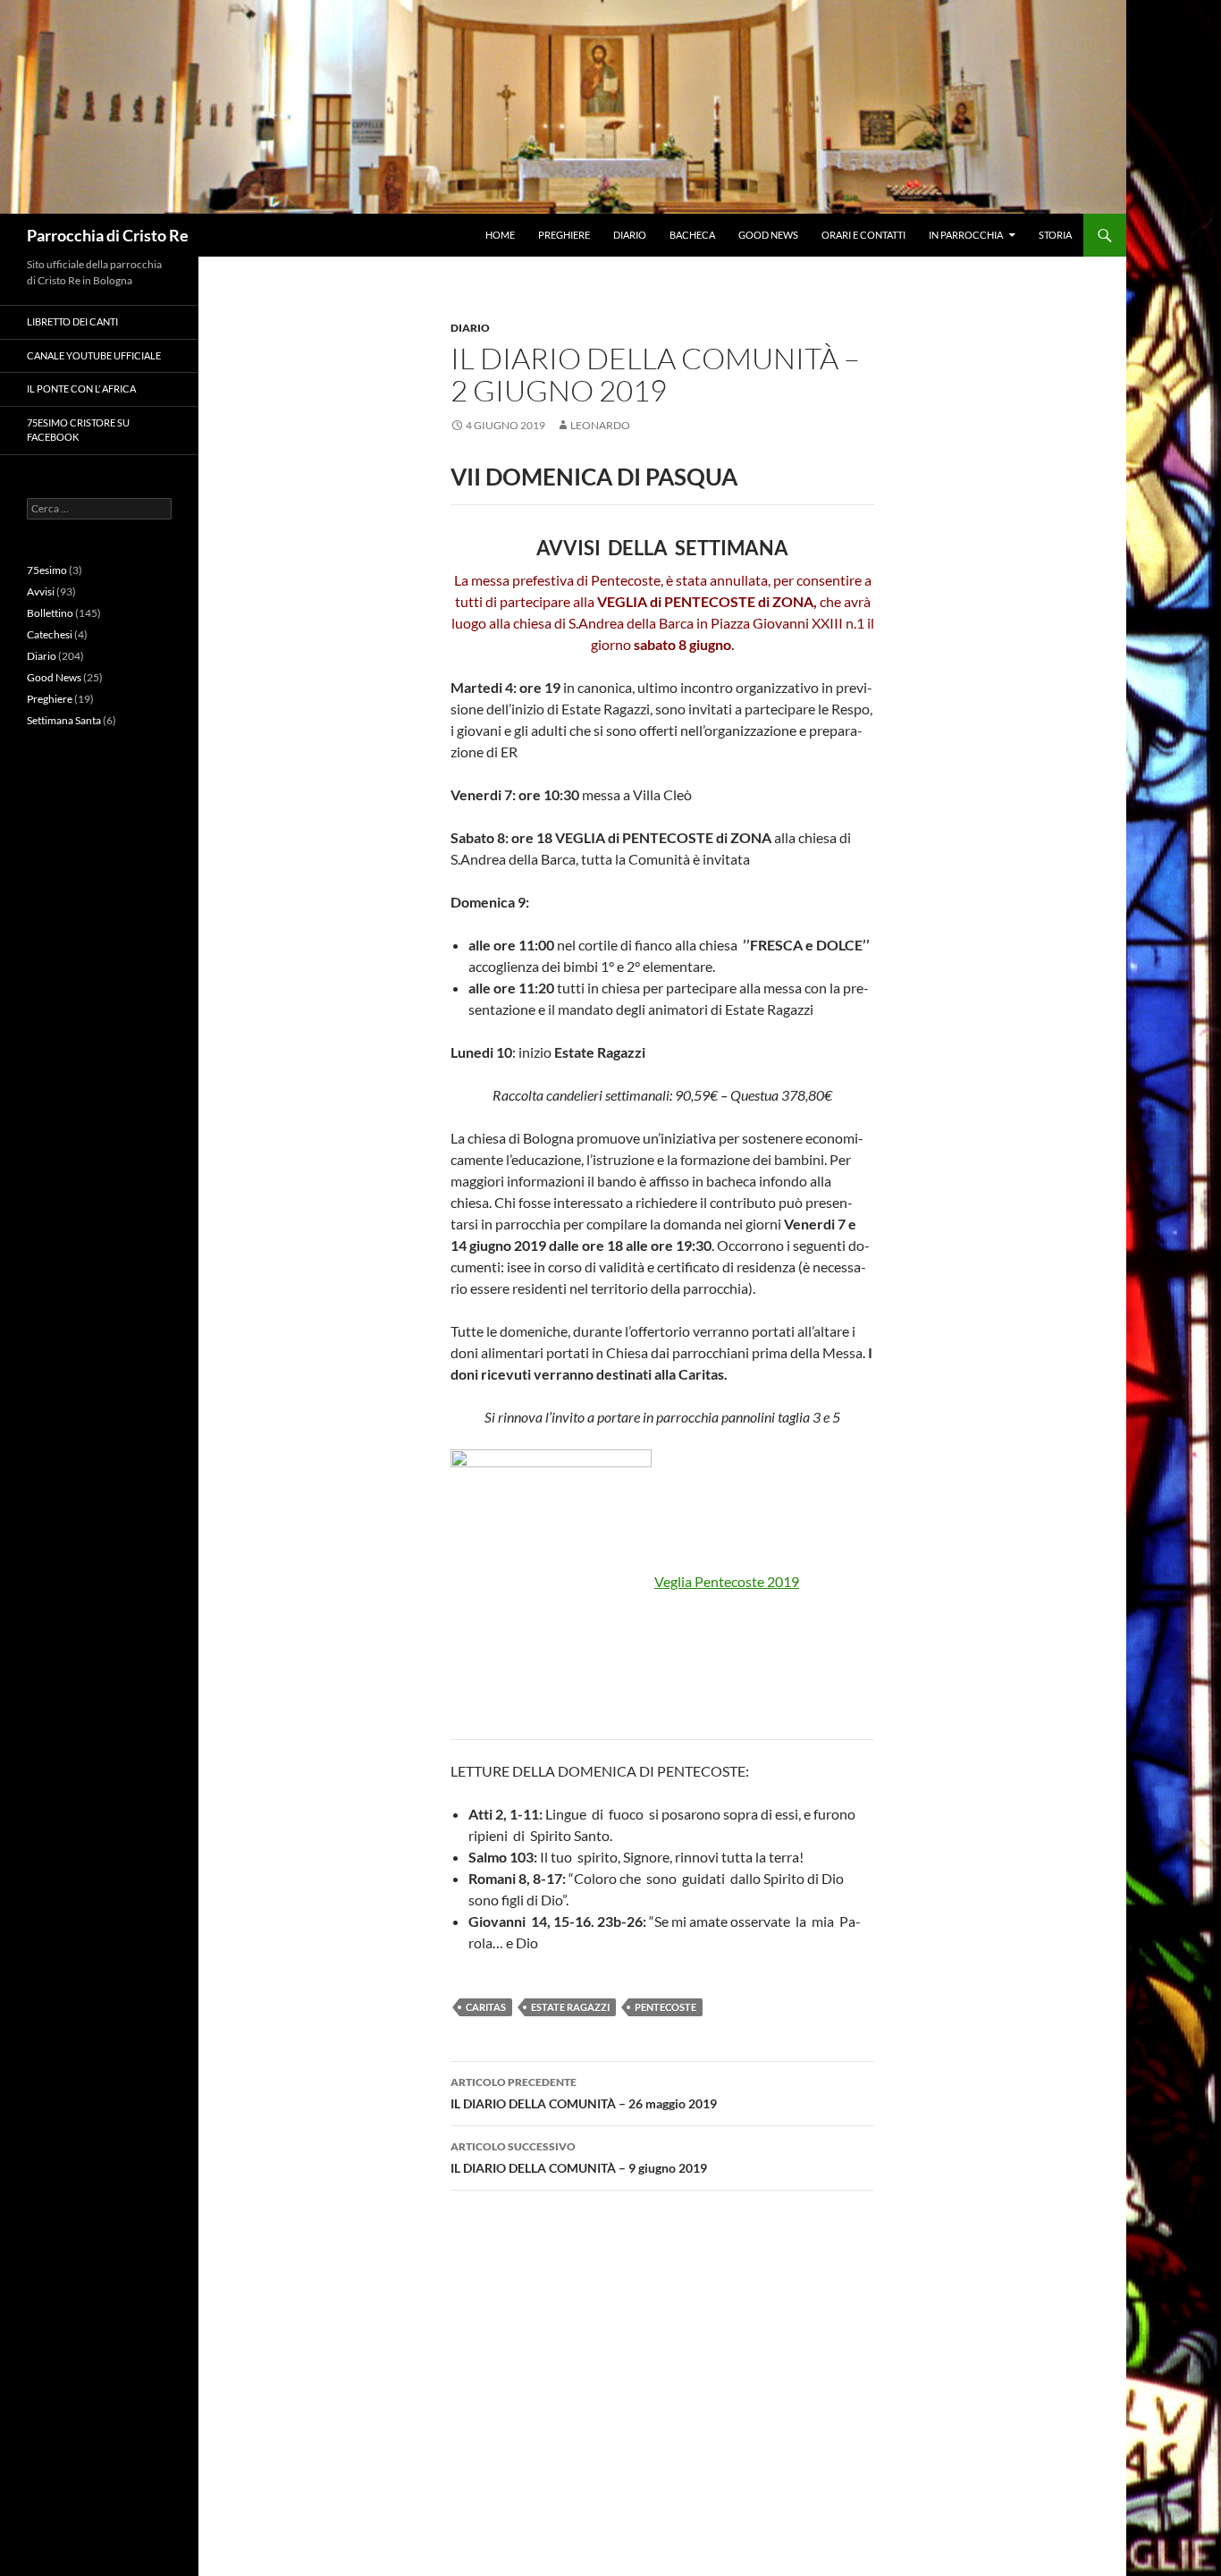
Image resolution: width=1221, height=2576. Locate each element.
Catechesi (50, 634)
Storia (1055, 235)
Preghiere (564, 235)
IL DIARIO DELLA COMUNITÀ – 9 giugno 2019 (579, 2158)
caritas (486, 2007)
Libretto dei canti (72, 321)
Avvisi (41, 591)
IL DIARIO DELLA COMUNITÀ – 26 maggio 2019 (584, 2093)
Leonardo (600, 425)
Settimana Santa (64, 720)
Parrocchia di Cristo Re (108, 235)
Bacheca (692, 235)
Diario (630, 235)
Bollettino (50, 613)
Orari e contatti (863, 235)
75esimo (47, 570)
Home (500, 235)
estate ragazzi (570, 2007)
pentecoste (665, 2007)
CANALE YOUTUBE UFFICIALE (94, 355)
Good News (768, 235)
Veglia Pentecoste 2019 (727, 1581)
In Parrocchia (966, 235)
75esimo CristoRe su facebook (78, 430)
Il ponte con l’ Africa (81, 389)
